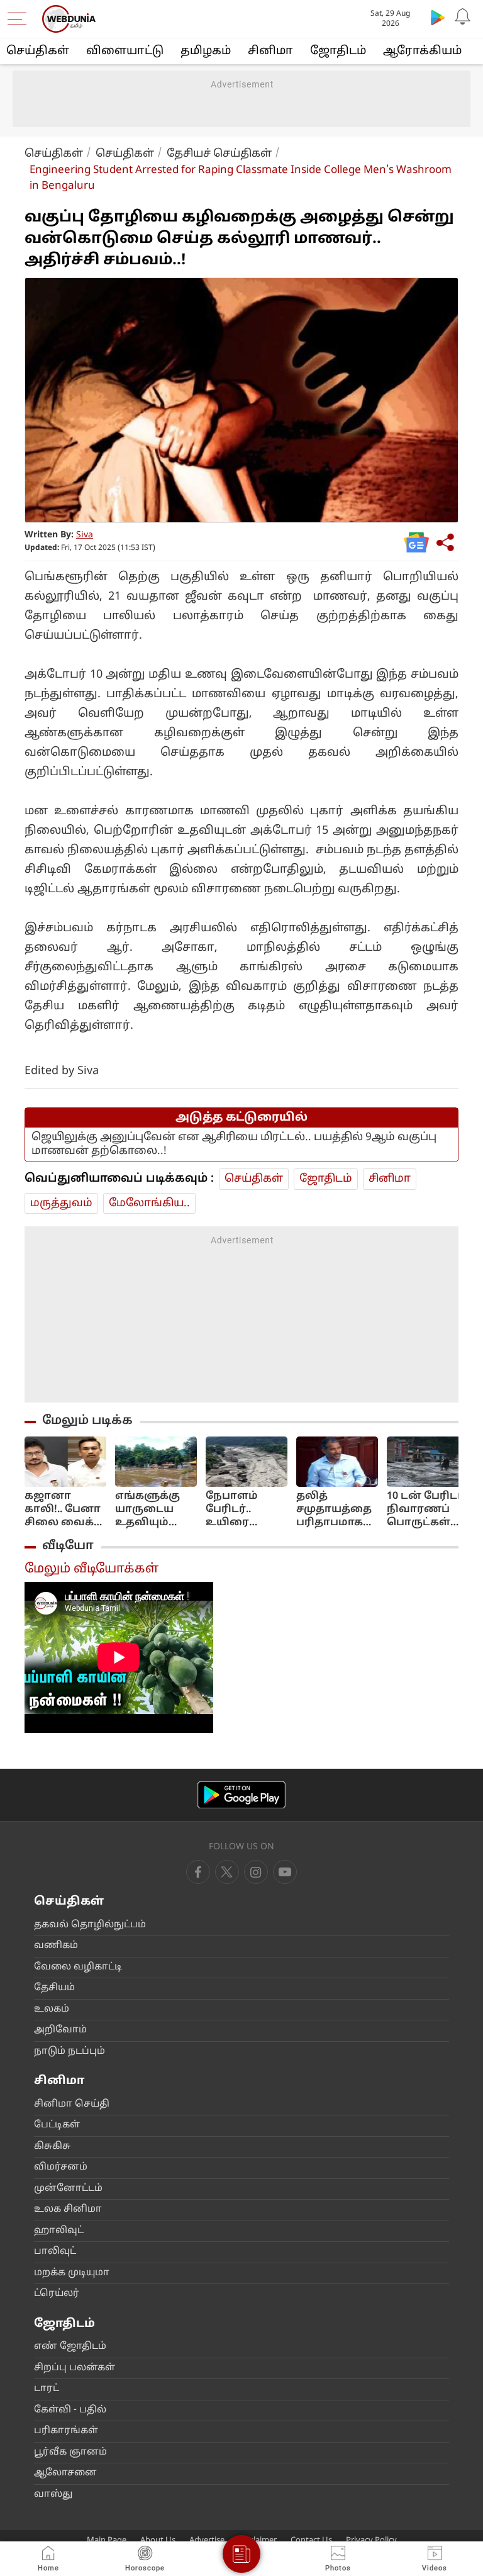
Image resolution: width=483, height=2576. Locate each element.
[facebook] (198, 1872)
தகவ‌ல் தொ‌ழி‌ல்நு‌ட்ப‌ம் (90, 1925)
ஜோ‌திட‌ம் (338, 51)
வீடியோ (68, 1546)
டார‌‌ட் (47, 2389)
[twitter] (227, 1872)
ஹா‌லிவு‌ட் (59, 2231)
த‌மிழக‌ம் (206, 51)
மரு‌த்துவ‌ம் (61, 1203)
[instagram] (285, 1872)
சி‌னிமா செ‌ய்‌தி (72, 2104)
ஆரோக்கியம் (422, 51)
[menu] (20, 19)
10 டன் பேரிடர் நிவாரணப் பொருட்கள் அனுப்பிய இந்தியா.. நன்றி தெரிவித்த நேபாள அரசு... (427, 1510)
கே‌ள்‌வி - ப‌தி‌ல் (70, 2410)
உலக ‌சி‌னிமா (68, 2209)
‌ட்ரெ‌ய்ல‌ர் (57, 2294)
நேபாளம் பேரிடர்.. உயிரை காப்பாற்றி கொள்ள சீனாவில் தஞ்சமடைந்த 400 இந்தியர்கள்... (244, 1510)
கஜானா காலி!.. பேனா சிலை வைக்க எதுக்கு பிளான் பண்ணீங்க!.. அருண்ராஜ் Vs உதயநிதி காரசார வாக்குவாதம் (64, 1510)
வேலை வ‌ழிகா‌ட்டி (78, 1967)
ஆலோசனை (65, 2473)
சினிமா (270, 51)
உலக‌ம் (52, 2009)
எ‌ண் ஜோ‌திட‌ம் (70, 2347)
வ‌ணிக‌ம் (56, 1946)
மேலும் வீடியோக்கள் (92, 1569)
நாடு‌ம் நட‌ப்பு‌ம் (69, 2052)
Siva (85, 535)
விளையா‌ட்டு (125, 51)
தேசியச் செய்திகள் (219, 154)
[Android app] (241, 1795)
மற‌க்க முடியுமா (72, 2273)
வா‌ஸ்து (53, 2495)
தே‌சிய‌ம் (54, 1988)
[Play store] (438, 17)
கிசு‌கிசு (52, 2147)
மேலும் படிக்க (87, 1421)
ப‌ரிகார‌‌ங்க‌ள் (66, 2431)
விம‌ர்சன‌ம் (61, 2167)
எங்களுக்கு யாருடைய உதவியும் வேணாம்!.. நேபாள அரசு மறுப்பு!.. (152, 1510)
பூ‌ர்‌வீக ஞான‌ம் (70, 2452)
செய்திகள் (38, 51)
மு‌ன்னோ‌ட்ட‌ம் (68, 2189)
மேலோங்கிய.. (149, 1203)
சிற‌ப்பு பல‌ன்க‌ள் (75, 2368)
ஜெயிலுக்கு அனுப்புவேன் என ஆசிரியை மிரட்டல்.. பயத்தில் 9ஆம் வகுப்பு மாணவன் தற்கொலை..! (234, 1144)
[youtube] (256, 1872)
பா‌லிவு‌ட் (55, 2252)
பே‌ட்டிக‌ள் (57, 2125)
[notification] (463, 17)
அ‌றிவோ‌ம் (60, 2030)
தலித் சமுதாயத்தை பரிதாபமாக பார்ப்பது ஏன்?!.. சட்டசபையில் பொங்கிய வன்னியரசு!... (335, 1510)
